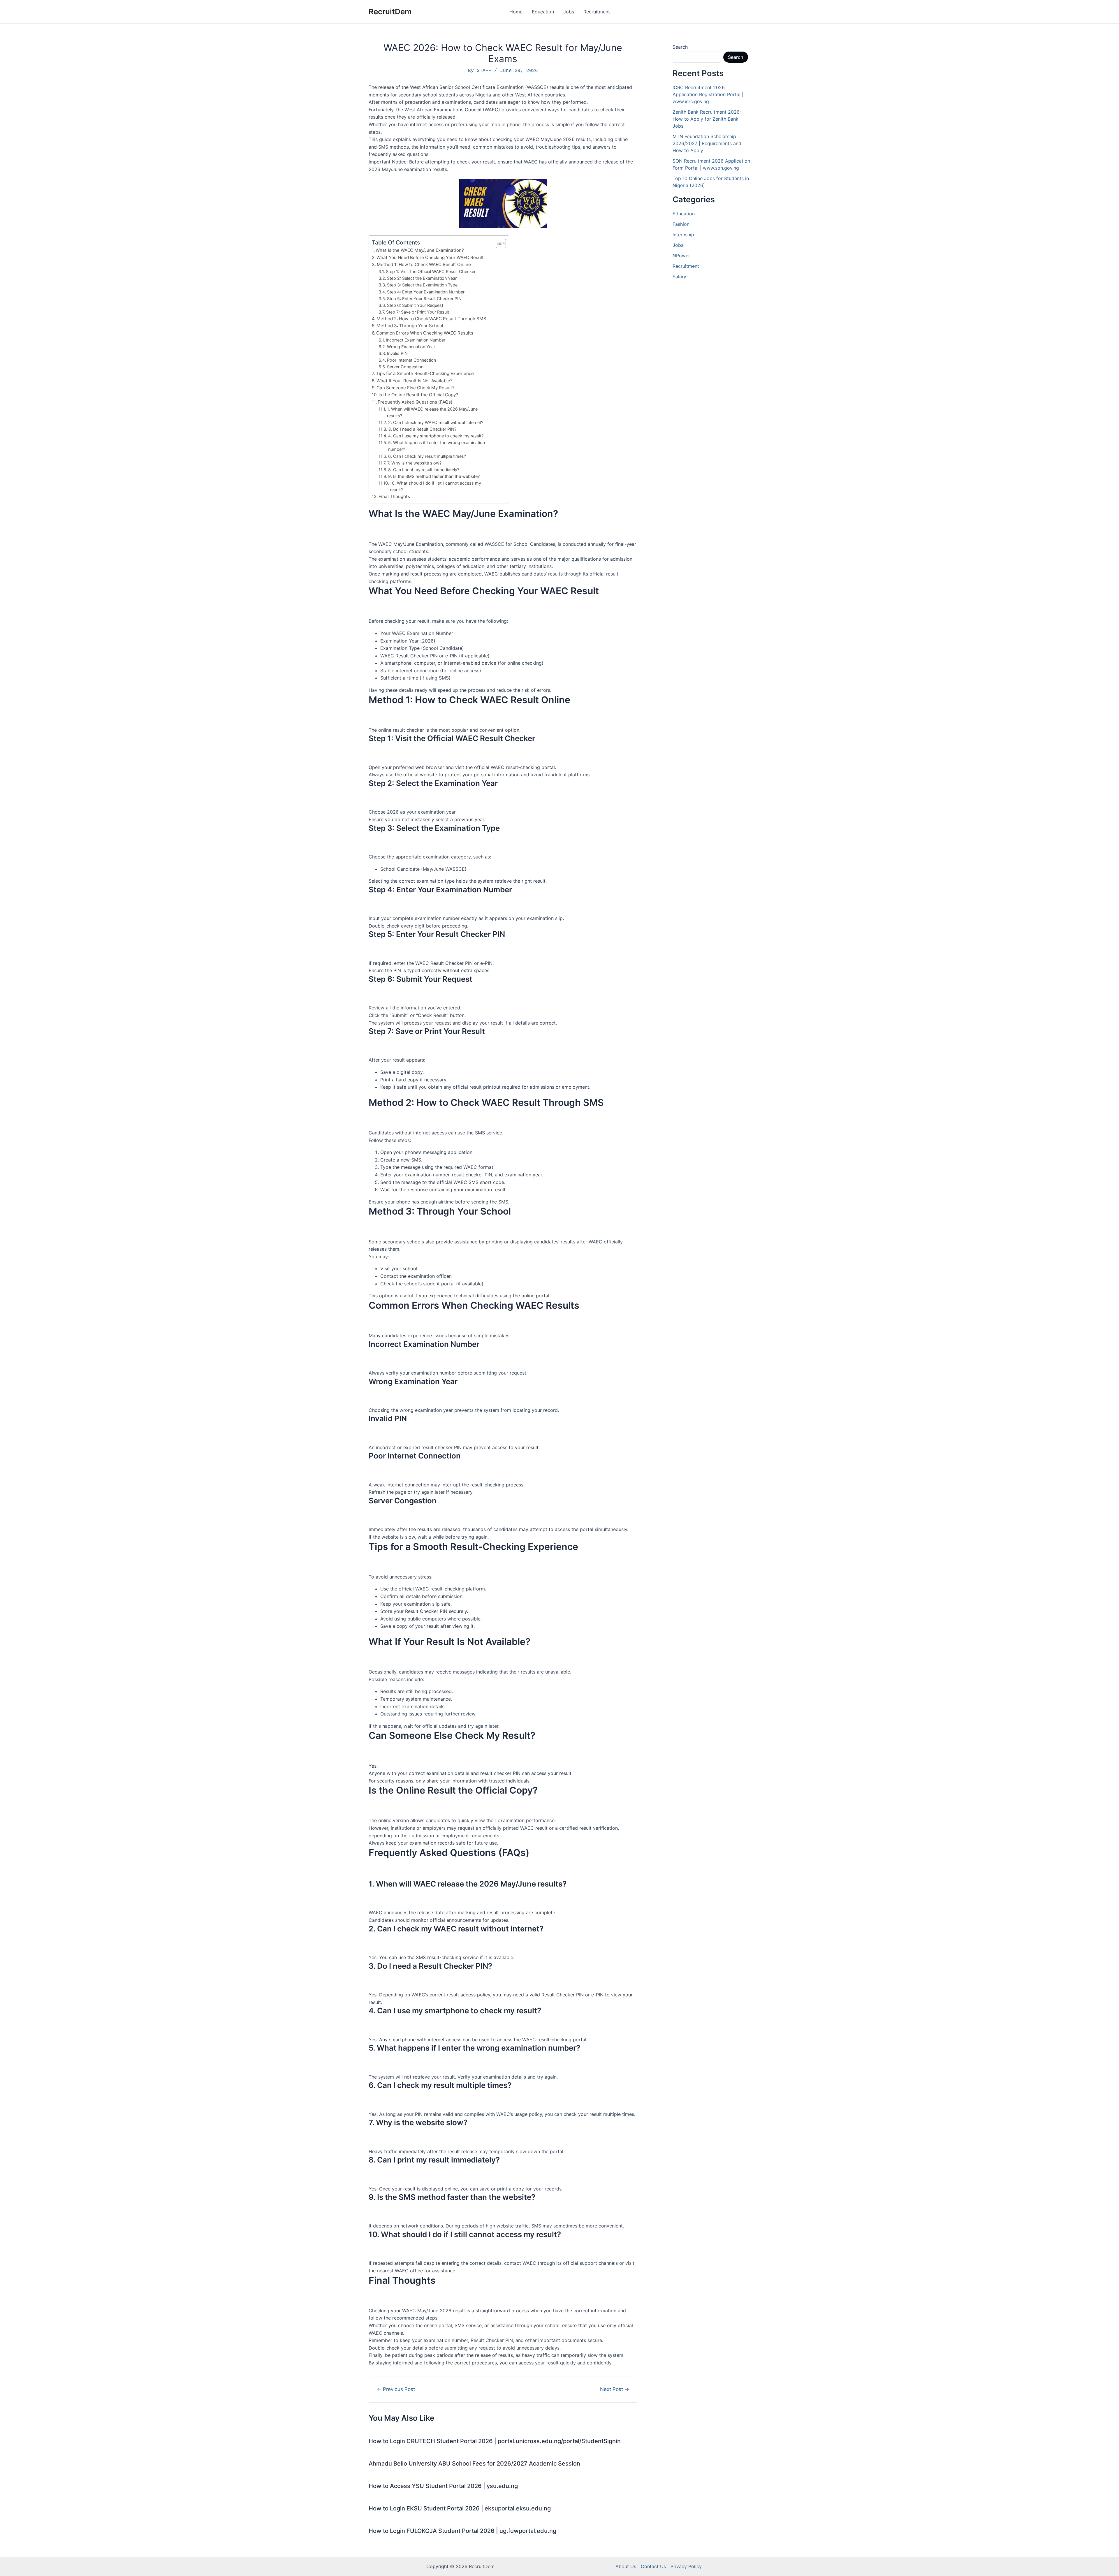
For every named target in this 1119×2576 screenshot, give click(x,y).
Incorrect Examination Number (416, 340)
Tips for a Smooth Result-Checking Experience (425, 373)
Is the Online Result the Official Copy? (418, 395)
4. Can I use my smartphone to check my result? (436, 436)
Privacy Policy (686, 2566)
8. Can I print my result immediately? (424, 470)
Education (543, 12)
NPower (681, 256)
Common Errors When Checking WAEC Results (425, 333)
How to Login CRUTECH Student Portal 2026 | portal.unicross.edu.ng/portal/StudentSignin (495, 2441)
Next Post (615, 2389)
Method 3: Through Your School (410, 326)
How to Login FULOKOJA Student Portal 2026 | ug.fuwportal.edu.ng (462, 2531)
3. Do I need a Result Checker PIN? (422, 429)
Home (516, 12)
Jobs (569, 12)
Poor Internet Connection (411, 360)
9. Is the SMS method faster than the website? (434, 476)
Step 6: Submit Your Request (415, 305)
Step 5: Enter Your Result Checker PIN (424, 299)
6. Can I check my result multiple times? (427, 456)
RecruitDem (390, 12)
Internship (683, 235)
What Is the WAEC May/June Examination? (420, 250)
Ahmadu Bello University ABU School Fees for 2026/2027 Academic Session (474, 2464)
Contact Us (653, 2566)
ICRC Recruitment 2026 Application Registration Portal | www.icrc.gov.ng (708, 94)
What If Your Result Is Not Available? (415, 381)
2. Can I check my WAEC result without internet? (436, 422)
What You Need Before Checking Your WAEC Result (430, 257)
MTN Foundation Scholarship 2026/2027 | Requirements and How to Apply (707, 143)
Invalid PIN (397, 353)
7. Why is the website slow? (414, 463)
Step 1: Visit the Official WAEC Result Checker (431, 271)
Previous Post (396, 2389)
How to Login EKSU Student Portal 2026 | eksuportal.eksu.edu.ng (460, 2508)
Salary (679, 277)
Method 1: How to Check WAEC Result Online (424, 264)
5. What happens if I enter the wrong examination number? (437, 446)
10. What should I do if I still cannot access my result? (436, 486)
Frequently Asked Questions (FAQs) (415, 402)
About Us (626, 2566)
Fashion (681, 224)
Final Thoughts (394, 496)
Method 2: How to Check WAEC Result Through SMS (431, 319)
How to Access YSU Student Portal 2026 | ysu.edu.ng (443, 2486)
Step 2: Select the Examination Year (422, 278)
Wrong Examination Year (411, 347)
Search (680, 47)
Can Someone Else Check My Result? (416, 388)
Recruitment (597, 12)
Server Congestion (405, 367)
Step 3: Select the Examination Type (422, 285)
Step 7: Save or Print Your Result (418, 312)
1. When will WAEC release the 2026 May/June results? (432, 412)
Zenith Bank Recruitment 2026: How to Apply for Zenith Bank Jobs (707, 119)
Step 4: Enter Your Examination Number (426, 292)
